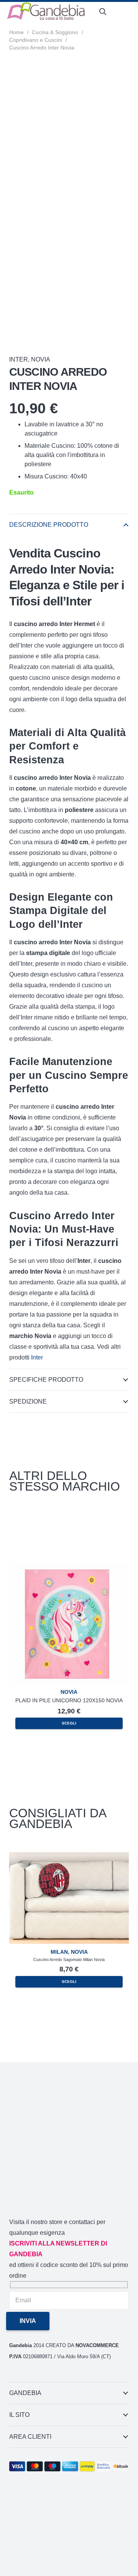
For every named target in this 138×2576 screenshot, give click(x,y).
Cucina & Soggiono (55, 32)
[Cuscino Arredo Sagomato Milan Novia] (69, 1857)
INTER (19, 359)
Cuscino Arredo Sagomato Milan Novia (69, 1960)
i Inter (35, 1357)
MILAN (59, 1952)
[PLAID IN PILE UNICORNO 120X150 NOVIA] (69, 1569)
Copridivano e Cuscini (36, 40)
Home (16, 32)
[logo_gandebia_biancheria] (46, 12)
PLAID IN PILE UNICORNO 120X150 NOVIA (69, 1700)
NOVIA (41, 359)
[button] (103, 12)
